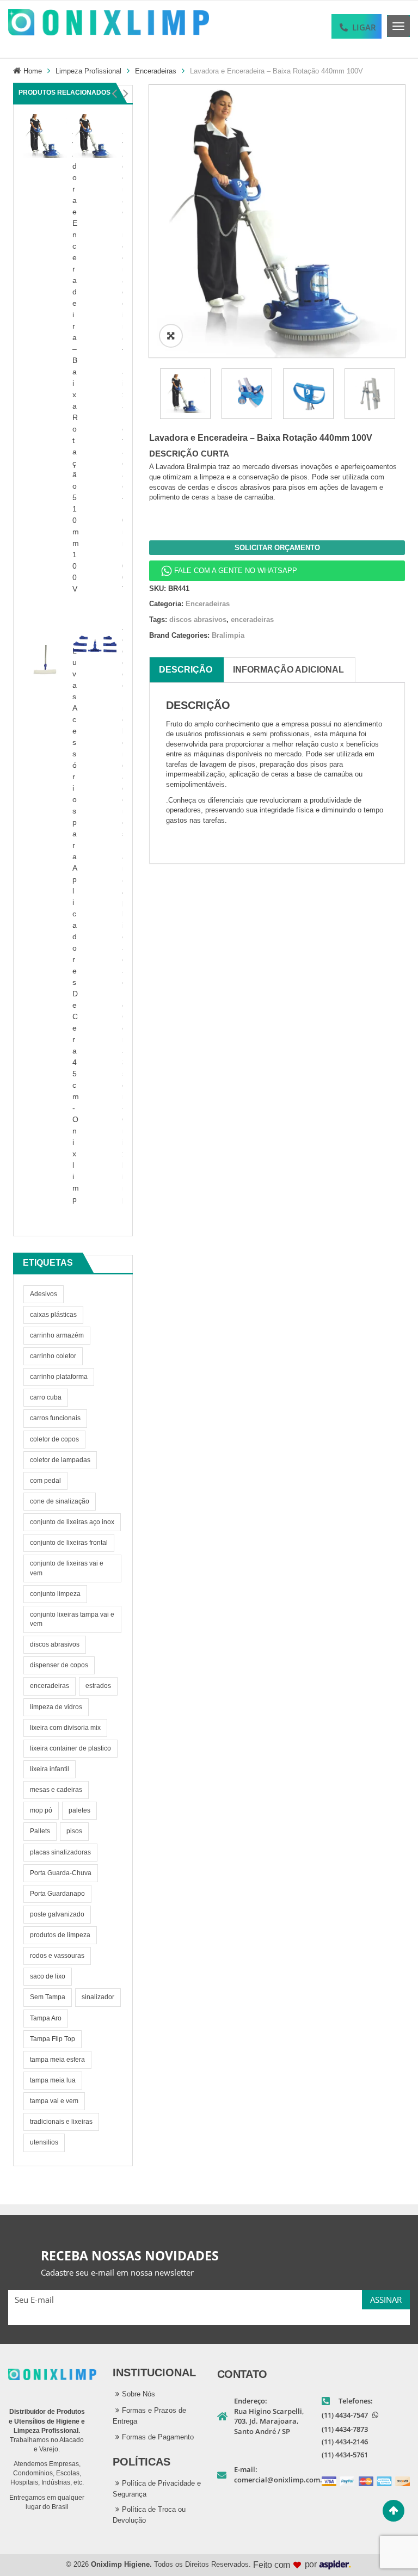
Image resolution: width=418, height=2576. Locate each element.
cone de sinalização (60, 1501)
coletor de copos (54, 1439)
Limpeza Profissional (88, 71)
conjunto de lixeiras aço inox (72, 1522)
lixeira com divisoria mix (65, 1728)
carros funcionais (55, 1418)
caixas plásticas (53, 1315)
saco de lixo (48, 1976)
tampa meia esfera (57, 2060)
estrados (98, 1686)
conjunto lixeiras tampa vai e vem (72, 1619)
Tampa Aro (46, 2018)
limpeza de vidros (56, 1707)
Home (33, 71)
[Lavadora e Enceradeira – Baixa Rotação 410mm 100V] (95, 135)
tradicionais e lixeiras (61, 2122)
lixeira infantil (50, 1769)
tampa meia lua (53, 2080)
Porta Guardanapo (57, 1894)
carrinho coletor (53, 1356)
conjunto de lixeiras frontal (69, 1543)
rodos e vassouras (57, 1956)
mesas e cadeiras (56, 1790)
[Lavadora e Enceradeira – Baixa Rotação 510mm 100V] (45, 135)
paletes (79, 1810)
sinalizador (98, 1997)
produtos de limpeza (60, 1935)
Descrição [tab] (186, 670)
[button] (114, 94)
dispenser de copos (59, 1665)
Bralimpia (228, 635)
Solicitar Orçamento (277, 548)
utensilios (44, 2142)
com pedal (45, 1481)
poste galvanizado (57, 1914)
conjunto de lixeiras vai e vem (67, 1568)
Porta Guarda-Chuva (61, 1873)
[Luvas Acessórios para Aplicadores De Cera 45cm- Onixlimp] (45, 666)
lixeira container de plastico (70, 1748)
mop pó (41, 1810)
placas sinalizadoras (60, 1852)
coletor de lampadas (60, 1460)
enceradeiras (50, 1686)
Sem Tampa (48, 1997)
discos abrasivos (55, 1644)
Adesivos (44, 1294)
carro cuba (46, 1397)
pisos (74, 1831)
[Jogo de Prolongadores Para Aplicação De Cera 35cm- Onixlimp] (95, 643)
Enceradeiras (156, 71)
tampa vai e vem (54, 2101)
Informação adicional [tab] (288, 670)
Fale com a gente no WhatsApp (236, 571)
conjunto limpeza (55, 1594)
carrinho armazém (57, 1335)
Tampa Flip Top (53, 2039)
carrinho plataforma (59, 1377)
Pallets (40, 1831)
